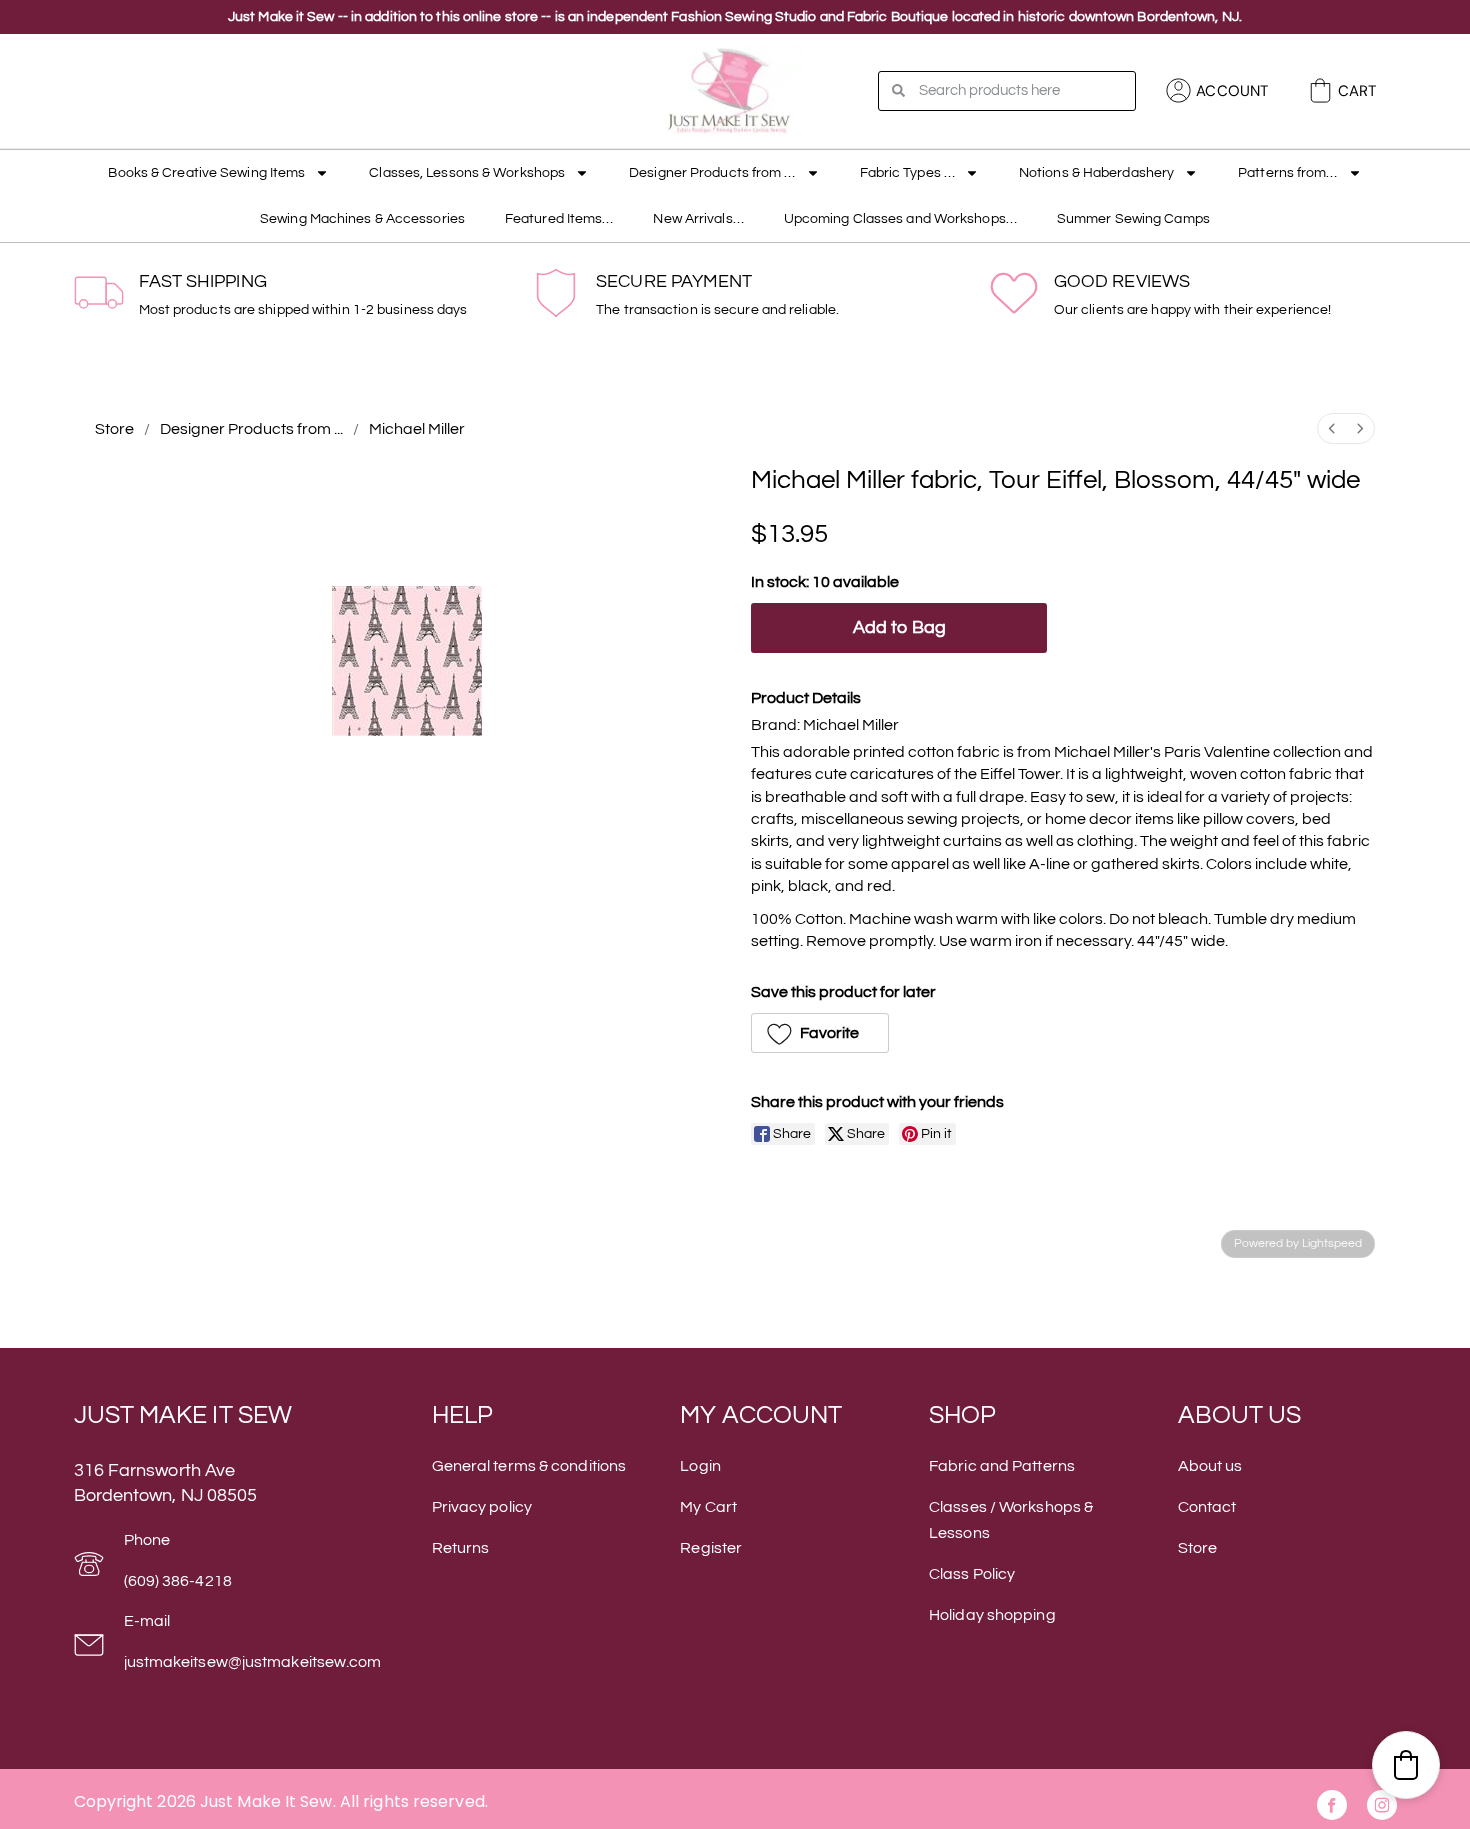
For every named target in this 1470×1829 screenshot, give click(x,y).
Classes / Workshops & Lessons (1011, 1520)
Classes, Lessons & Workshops (467, 173)
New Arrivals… (698, 219)
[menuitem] (1332, 428)
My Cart (708, 1507)
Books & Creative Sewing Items (206, 173)
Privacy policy (482, 1507)
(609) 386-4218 (178, 1581)
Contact (1207, 1507)
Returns (461, 1548)
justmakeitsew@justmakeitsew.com (253, 1662)
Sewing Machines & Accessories (362, 219)
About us (1210, 1466)
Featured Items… (559, 219)
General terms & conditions (529, 1466)
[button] (820, 1033)
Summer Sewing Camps (1133, 219)
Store (114, 429)
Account (1232, 91)
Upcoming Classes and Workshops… (900, 219)
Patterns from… (1287, 173)
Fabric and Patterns (1002, 1466)
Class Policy (972, 1574)
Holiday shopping (992, 1615)
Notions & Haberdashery (1096, 173)
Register (711, 1548)
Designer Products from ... (251, 429)
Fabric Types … (907, 173)
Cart (1357, 91)
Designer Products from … (712, 173)
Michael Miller (417, 429)
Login (700, 1466)
